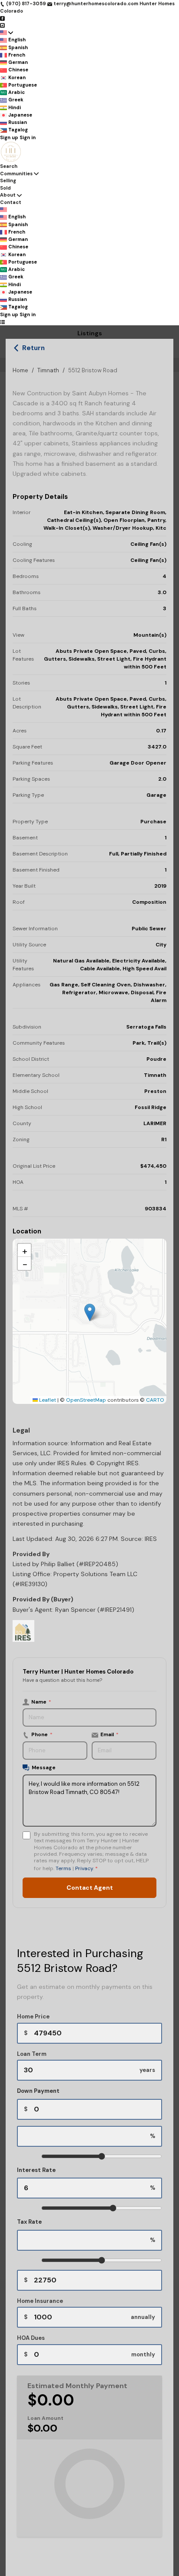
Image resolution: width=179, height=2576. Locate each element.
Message (44, 1767)
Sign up (9, 137)
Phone (42, 1734)
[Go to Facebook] (2, 18)
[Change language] (7, 32)
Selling (8, 180)
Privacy (84, 1868)
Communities (16, 174)
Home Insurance (40, 2301)
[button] (90, 1312)
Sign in (28, 137)
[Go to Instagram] (2, 25)
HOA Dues (31, 2338)
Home (20, 370)
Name (41, 1702)
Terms (63, 1868)
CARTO (155, 1400)
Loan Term (32, 2054)
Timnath (48, 370)
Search (9, 166)
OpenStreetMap (86, 1400)
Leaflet (47, 1400)
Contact (11, 202)
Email (109, 1734)
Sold (5, 188)
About (8, 195)
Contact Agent (90, 1888)
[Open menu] (2, 322)
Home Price (33, 2016)
